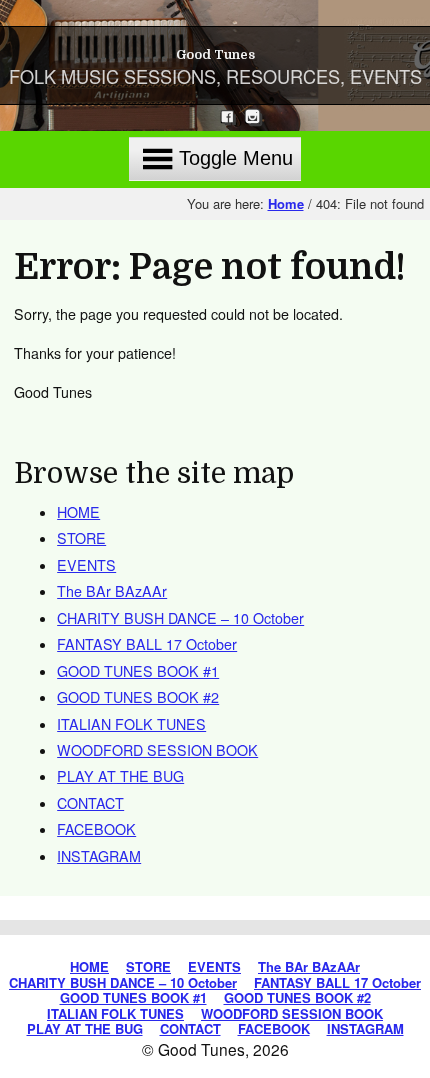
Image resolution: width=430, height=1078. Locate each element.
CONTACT (90, 803)
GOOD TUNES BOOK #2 (138, 697)
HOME (78, 512)
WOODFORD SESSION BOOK (157, 750)
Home (286, 203)
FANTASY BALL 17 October (147, 644)
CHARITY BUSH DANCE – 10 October (180, 618)
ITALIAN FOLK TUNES (131, 724)
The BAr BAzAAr (112, 591)
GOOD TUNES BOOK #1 (138, 671)
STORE (81, 538)
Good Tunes (215, 54)
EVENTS (86, 565)
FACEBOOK (96, 829)
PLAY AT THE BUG (120, 776)
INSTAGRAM (99, 856)
